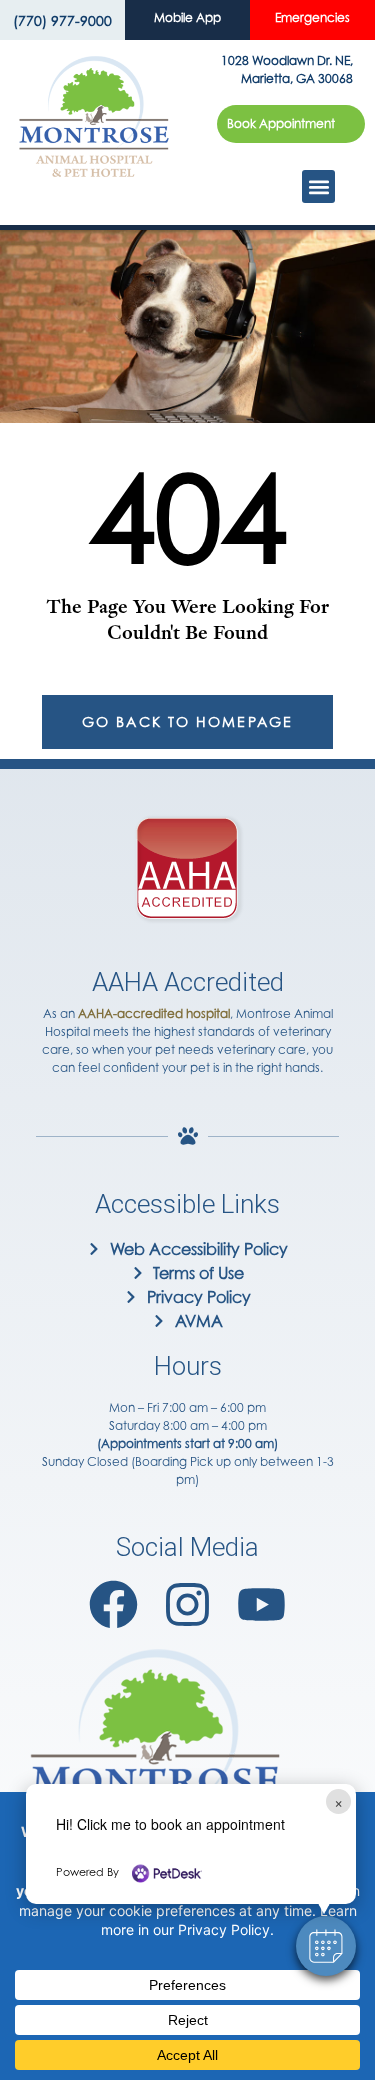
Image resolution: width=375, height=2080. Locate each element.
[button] (326, 1946)
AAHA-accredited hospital (154, 1013)
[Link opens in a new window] (113, 1604)
